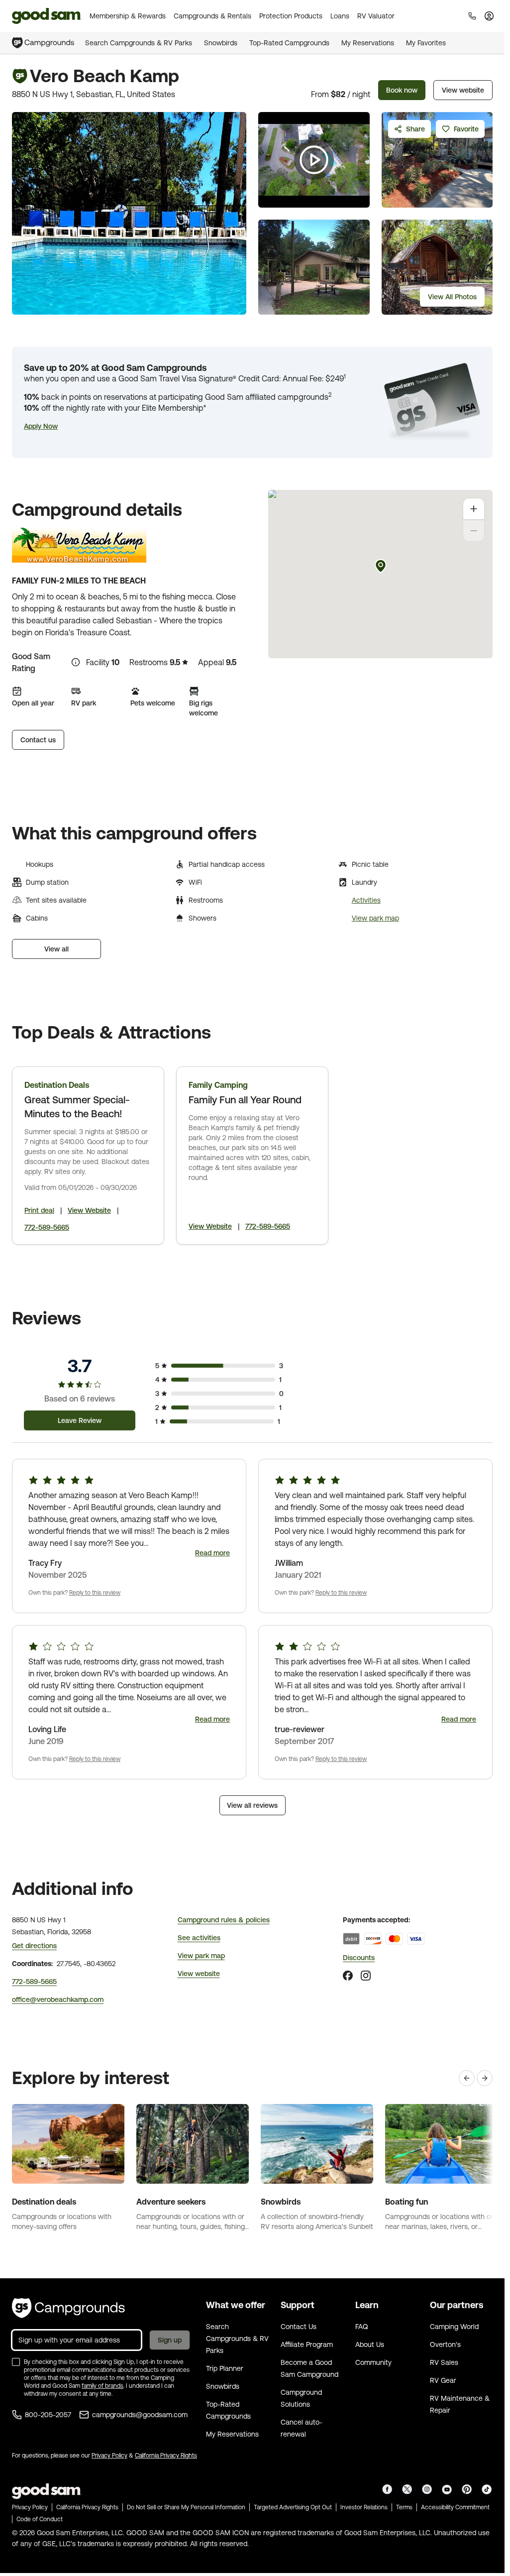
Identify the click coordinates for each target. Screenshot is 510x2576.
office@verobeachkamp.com (58, 1999)
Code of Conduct (40, 2519)
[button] (41, 426)
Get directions (34, 1946)
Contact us (38, 740)
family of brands (102, 2386)
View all (56, 949)
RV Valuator (376, 16)
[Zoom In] (474, 509)
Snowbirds (221, 43)
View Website (89, 1210)
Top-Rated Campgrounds (289, 43)
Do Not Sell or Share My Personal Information (186, 2507)
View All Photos (452, 297)
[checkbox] (16, 2362)
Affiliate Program (307, 2344)
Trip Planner (225, 2368)
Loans (340, 16)
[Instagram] (366, 1976)
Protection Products (291, 16)
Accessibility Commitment (455, 2507)
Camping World (454, 2327)
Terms (404, 2507)
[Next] (485, 2078)
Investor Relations (364, 2507)
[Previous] (467, 2078)
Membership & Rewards (128, 16)
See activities (199, 1938)
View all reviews (252, 1805)
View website (463, 90)
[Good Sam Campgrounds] (68, 2308)
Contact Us (299, 2327)
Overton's (445, 2344)
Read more (212, 1553)
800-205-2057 (48, 2415)
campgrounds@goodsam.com (140, 2415)
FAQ (362, 2327)
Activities (366, 900)
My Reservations (368, 43)
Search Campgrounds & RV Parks (139, 43)
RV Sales (444, 2362)
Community (373, 2362)
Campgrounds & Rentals (212, 16)
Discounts (359, 1958)
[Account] (489, 16)
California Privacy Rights (166, 2456)
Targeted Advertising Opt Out (293, 2507)
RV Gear (443, 2380)
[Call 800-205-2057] (472, 16)
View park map (375, 918)
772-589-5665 (47, 1227)
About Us (370, 2344)
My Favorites (426, 43)
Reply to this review (95, 1593)
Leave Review (80, 1420)
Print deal (39, 1210)
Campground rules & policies (224, 1920)
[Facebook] (348, 1976)
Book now (402, 90)
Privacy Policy (109, 2456)
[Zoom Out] (474, 531)
